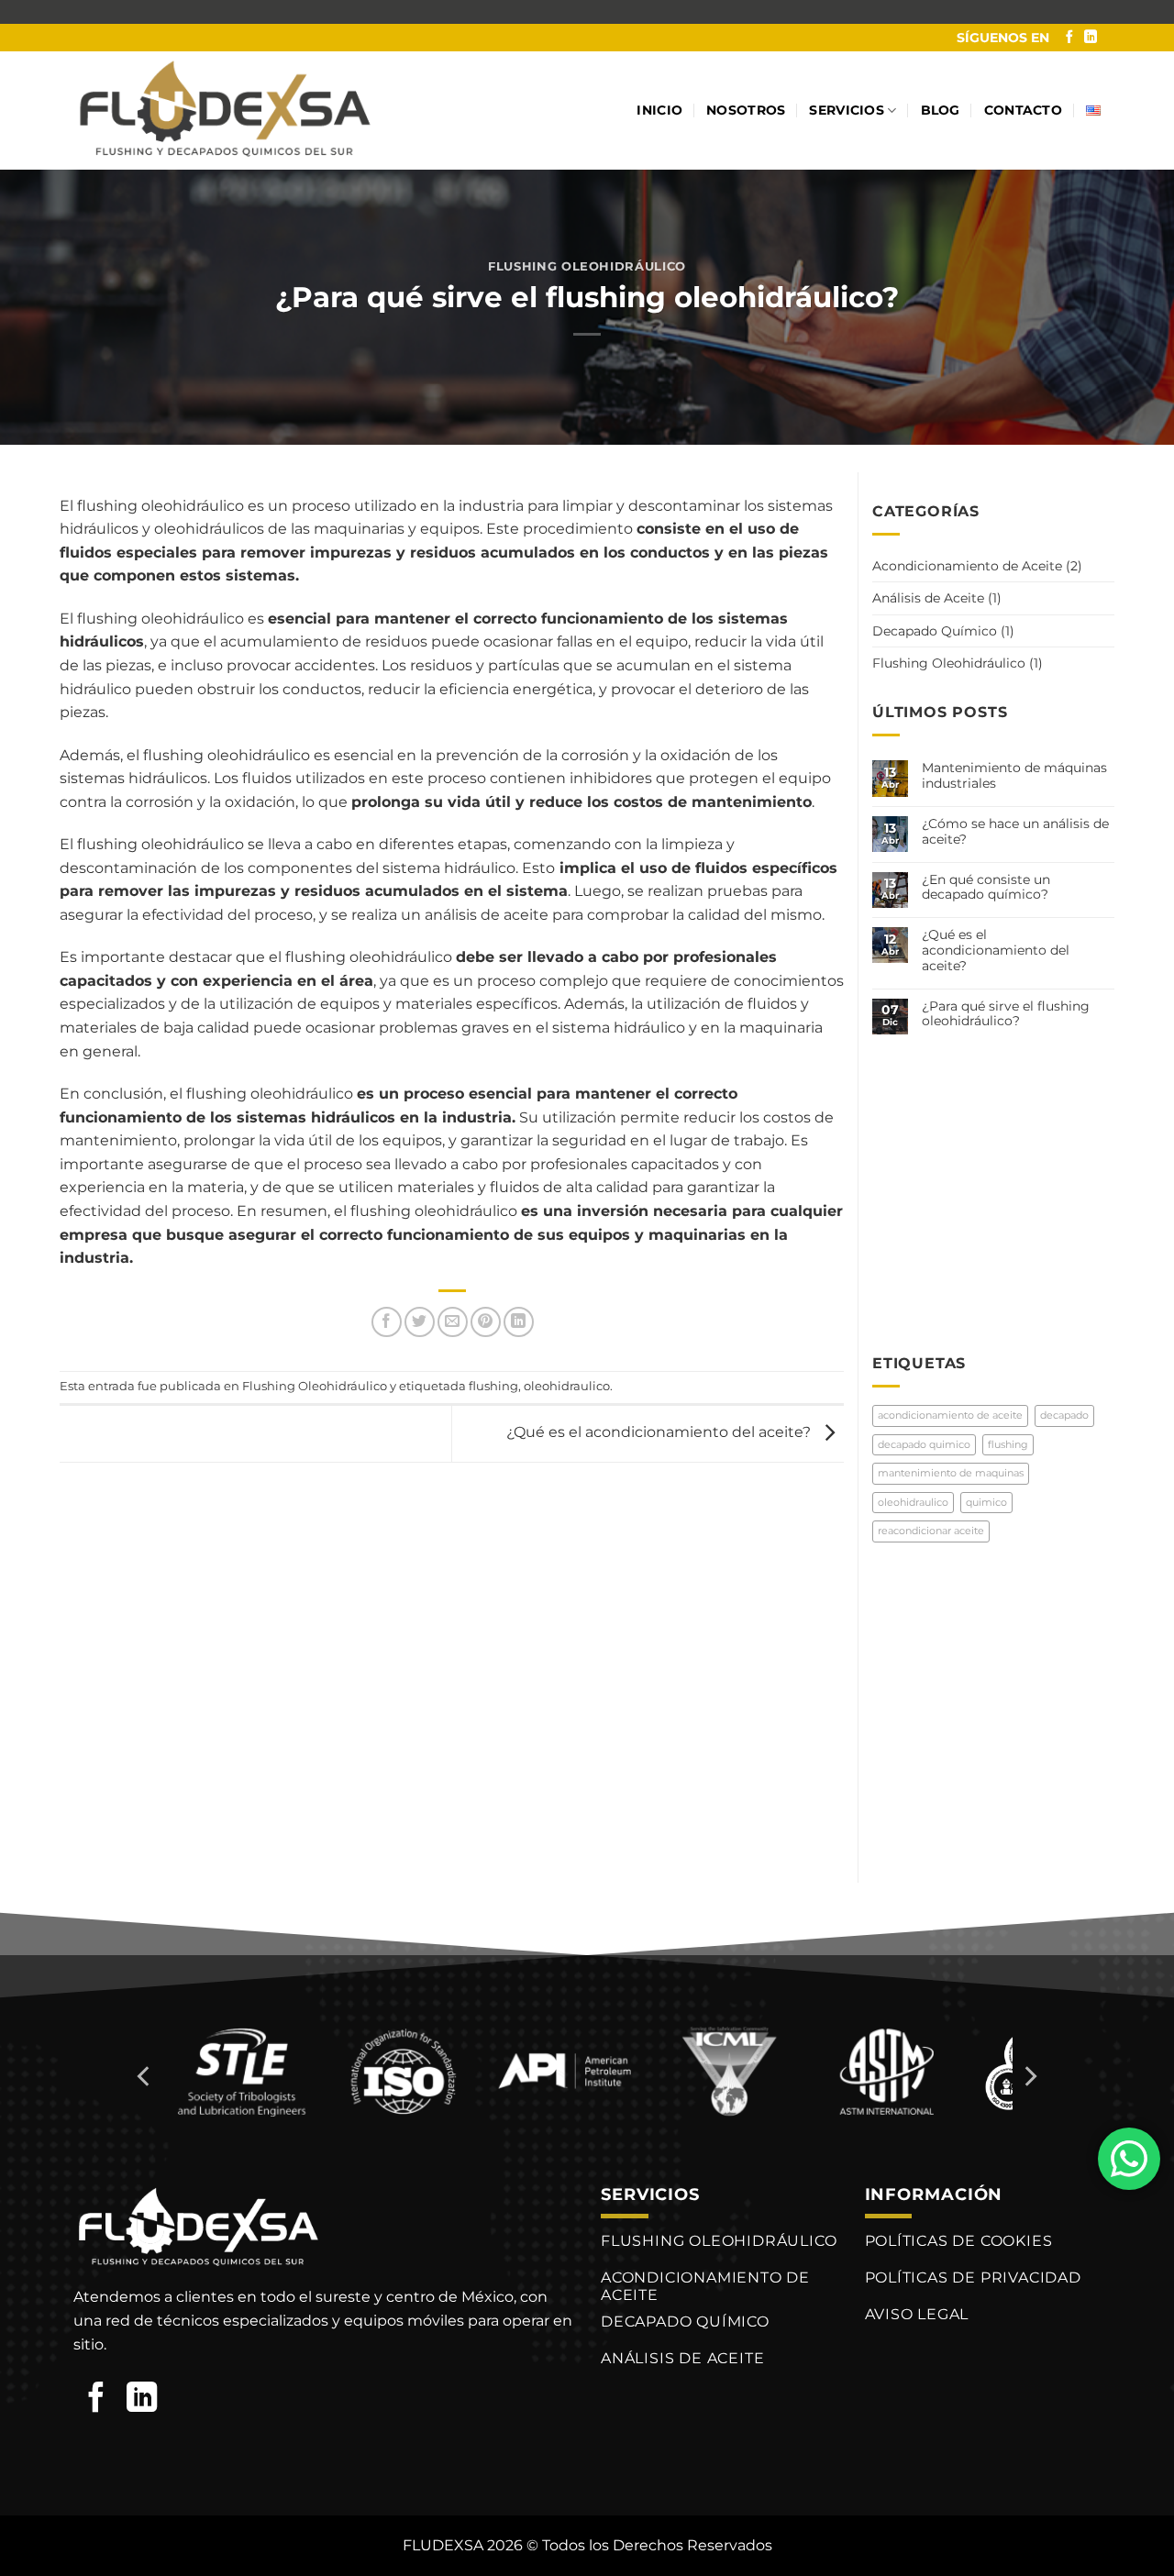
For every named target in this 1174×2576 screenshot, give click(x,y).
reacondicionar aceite (931, 1531)
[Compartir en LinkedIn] (519, 1322)
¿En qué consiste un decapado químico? (986, 888)
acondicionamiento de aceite (950, 1415)
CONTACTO (1023, 110)
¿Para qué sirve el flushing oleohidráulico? (1006, 1014)
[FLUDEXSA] (225, 111)
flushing (493, 1386)
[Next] (1029, 2077)
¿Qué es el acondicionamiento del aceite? (660, 1433)
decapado (1064, 1415)
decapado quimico (924, 1444)
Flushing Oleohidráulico (587, 266)
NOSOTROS (746, 110)
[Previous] (145, 2077)
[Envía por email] (453, 1322)
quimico (986, 1502)
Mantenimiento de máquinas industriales (1014, 776)
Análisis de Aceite (928, 598)
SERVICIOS (847, 110)
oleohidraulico (567, 1386)
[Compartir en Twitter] (420, 1322)
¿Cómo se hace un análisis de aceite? (1015, 832)
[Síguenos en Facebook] (1069, 38)
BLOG (941, 110)
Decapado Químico (935, 631)
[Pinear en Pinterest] (486, 1322)
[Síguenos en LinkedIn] (1091, 38)
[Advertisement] (1010, 1180)
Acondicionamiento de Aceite (967, 566)
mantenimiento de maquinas (951, 1473)
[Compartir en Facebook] (387, 1322)
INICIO (659, 110)
